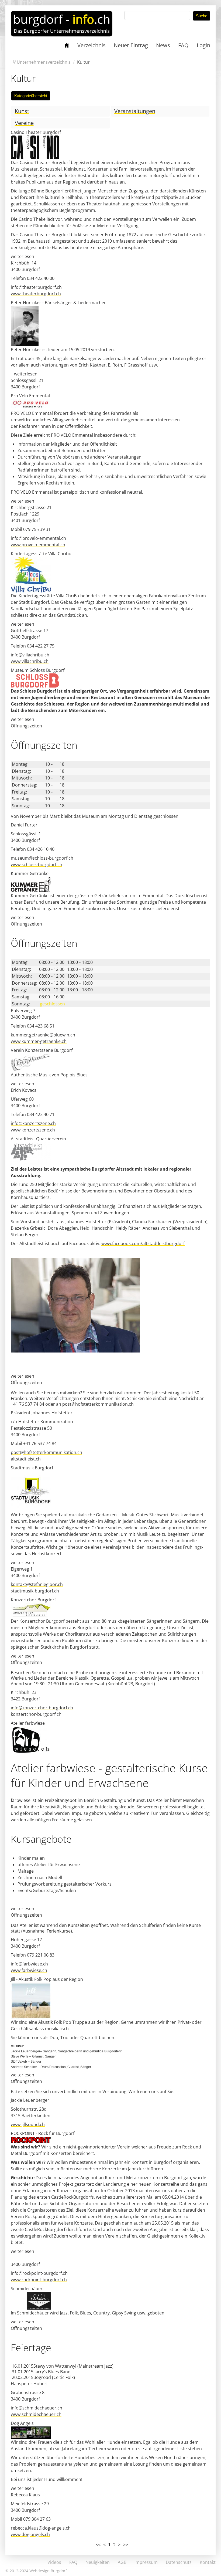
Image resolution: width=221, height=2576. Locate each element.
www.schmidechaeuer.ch (36, 2414)
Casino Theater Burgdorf (36, 132)
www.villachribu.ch (30, 661)
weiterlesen (23, 256)
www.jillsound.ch (28, 2124)
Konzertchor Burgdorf (33, 1600)
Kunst (22, 111)
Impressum (146, 2562)
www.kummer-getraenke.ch (39, 1041)
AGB (122, 2562)
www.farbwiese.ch (29, 1970)
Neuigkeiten (98, 2562)
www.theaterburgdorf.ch (36, 294)
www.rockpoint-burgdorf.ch (39, 2280)
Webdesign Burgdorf (48, 2571)
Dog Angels (22, 2423)
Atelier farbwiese (28, 1723)
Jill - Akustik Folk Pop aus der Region (47, 1979)
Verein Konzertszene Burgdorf (42, 1050)
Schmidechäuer (27, 2289)
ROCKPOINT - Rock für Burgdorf (43, 2133)
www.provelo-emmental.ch (38, 545)
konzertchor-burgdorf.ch (36, 1714)
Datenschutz (179, 2562)
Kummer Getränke (30, 873)
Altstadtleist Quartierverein (38, 1139)
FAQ (73, 2562)
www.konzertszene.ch (33, 1130)
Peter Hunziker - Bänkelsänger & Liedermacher (58, 303)
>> (126, 2545)
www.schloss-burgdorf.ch (37, 865)
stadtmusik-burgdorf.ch (35, 1591)
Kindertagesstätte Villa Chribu (41, 554)
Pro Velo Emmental (30, 396)
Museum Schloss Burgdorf (38, 670)
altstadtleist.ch (26, 1459)
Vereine (24, 123)
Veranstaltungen (135, 111)
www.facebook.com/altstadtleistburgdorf (143, 1243)
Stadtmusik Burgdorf (32, 1468)
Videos (54, 2562)
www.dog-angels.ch (30, 2534)
